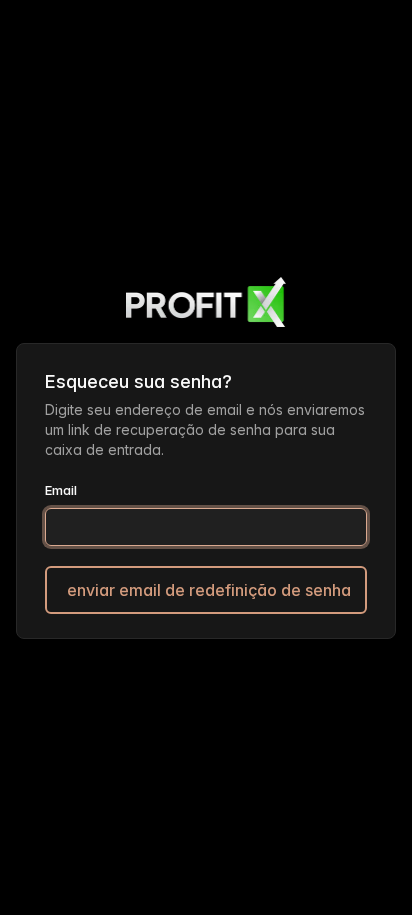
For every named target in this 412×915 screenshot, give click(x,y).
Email (61, 490)
